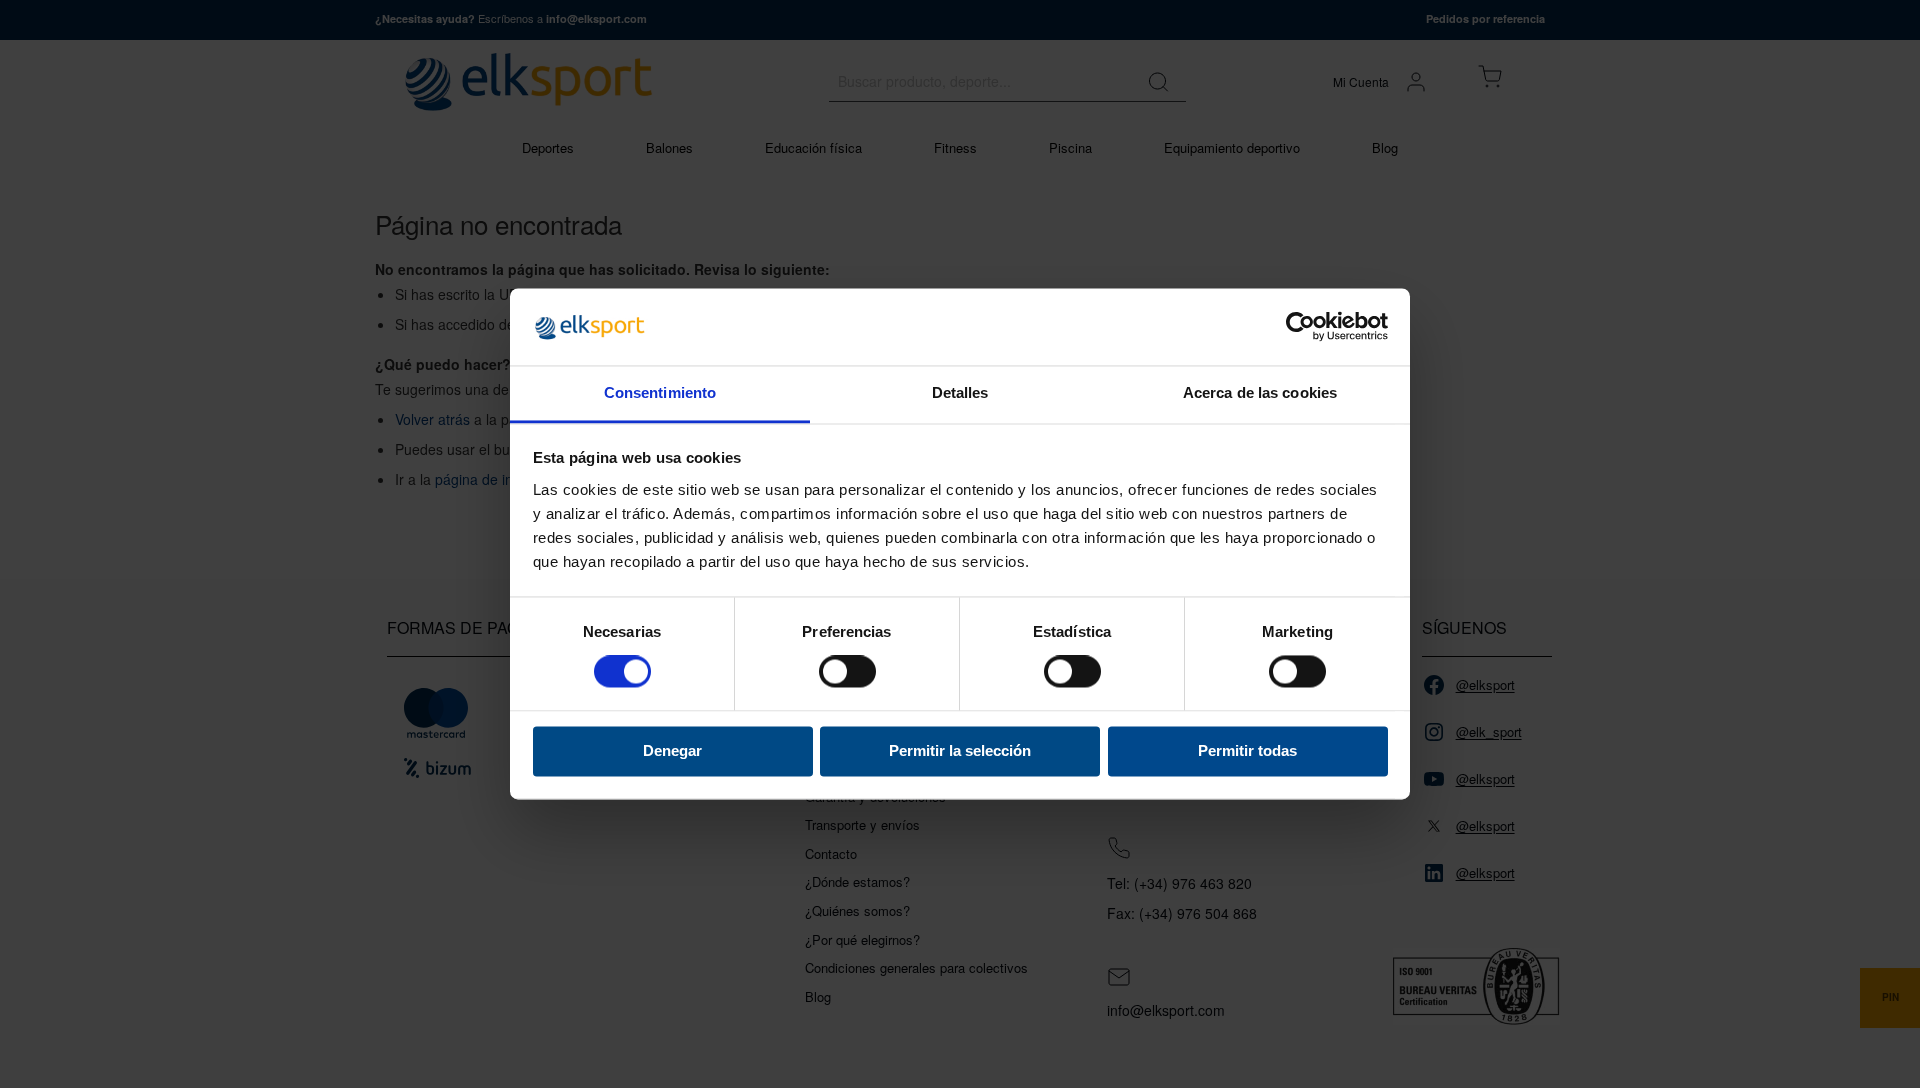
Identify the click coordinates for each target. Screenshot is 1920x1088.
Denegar (672, 750)
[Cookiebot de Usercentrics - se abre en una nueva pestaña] (1300, 327)
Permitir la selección (960, 750)
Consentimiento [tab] (660, 392)
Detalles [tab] (960, 392)
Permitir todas (1247, 750)
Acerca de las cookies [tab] (1260, 392)
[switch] (847, 674)
